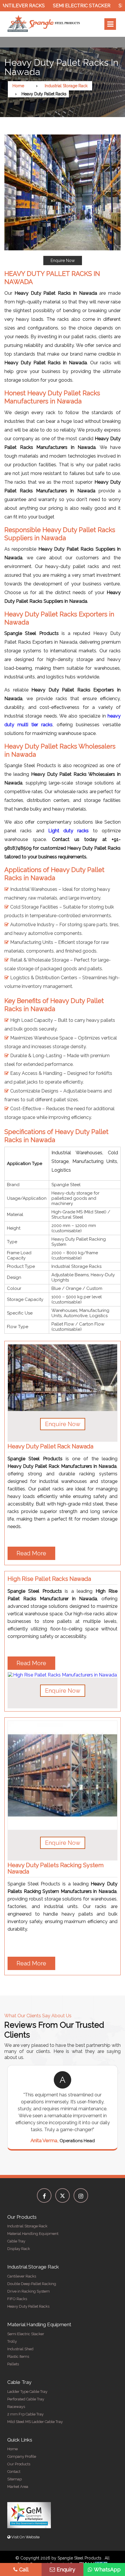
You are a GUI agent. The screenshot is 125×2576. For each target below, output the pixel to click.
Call (24, 2569)
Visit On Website (25, 2537)
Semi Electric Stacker (62, 6)
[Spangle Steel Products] (44, 24)
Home (18, 86)
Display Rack (19, 2249)
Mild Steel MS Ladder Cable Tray (35, 2422)
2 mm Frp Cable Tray (25, 2414)
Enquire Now (63, 261)
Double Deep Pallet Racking (32, 2284)
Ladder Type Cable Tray (27, 2392)
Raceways (16, 2407)
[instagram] (81, 2195)
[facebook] (44, 2195)
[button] (63, 200)
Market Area (18, 2487)
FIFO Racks (17, 2299)
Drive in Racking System (28, 2291)
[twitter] (63, 2195)
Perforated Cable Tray (26, 2399)
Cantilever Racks (22, 2276)
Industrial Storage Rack (66, 86)
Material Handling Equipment (33, 2234)
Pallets (13, 2364)
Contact (14, 2472)
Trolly (12, 2341)
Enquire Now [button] (63, 1424)
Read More (31, 1553)
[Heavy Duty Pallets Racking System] (63, 1775)
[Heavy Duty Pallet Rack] (63, 1378)
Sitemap (15, 2479)
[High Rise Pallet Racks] (63, 1667)
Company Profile (22, 2456)
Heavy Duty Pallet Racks (28, 2306)
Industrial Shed (20, 2349)
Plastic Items (18, 2356)
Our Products (19, 2464)
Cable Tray (16, 2241)
